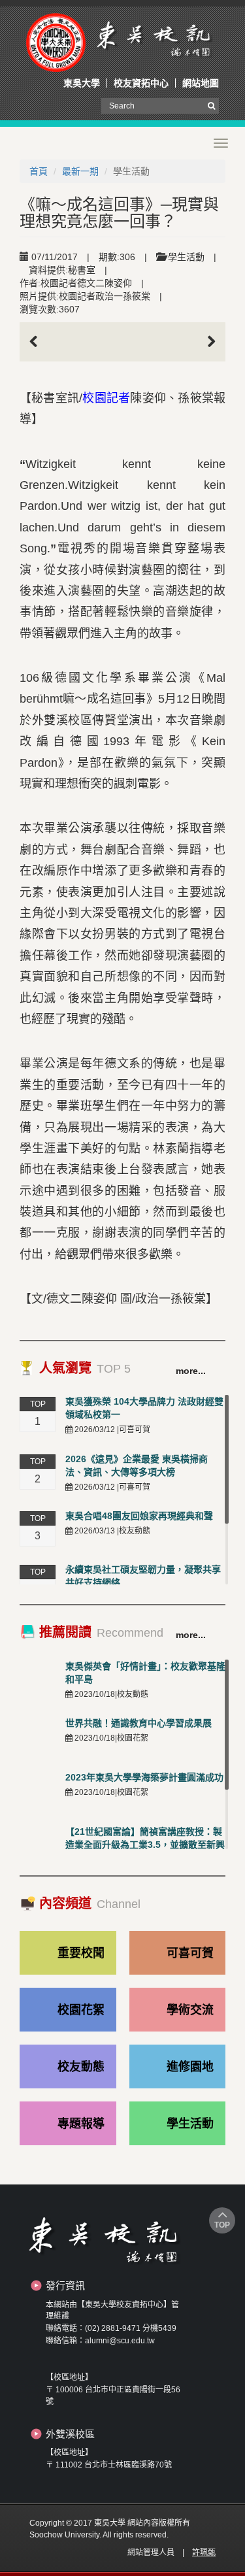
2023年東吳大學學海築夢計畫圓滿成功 (144, 1777)
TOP (222, 2225)
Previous (39, 342)
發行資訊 (65, 2285)
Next (206, 342)
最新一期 (80, 171)
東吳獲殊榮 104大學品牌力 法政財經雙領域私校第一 (144, 1408)
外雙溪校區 (70, 2434)
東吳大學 (82, 83)
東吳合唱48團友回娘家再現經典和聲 (139, 1516)
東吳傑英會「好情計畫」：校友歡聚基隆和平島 (145, 1673)
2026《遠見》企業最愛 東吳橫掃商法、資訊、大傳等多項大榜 (137, 1465)
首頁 (39, 171)
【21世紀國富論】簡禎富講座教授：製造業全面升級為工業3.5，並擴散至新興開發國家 (145, 1845)
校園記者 (106, 398)
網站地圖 (201, 83)
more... (191, 1371)
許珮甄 (204, 2552)
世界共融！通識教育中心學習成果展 (139, 1723)
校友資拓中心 (141, 83)
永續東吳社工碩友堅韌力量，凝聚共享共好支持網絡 (143, 1576)
